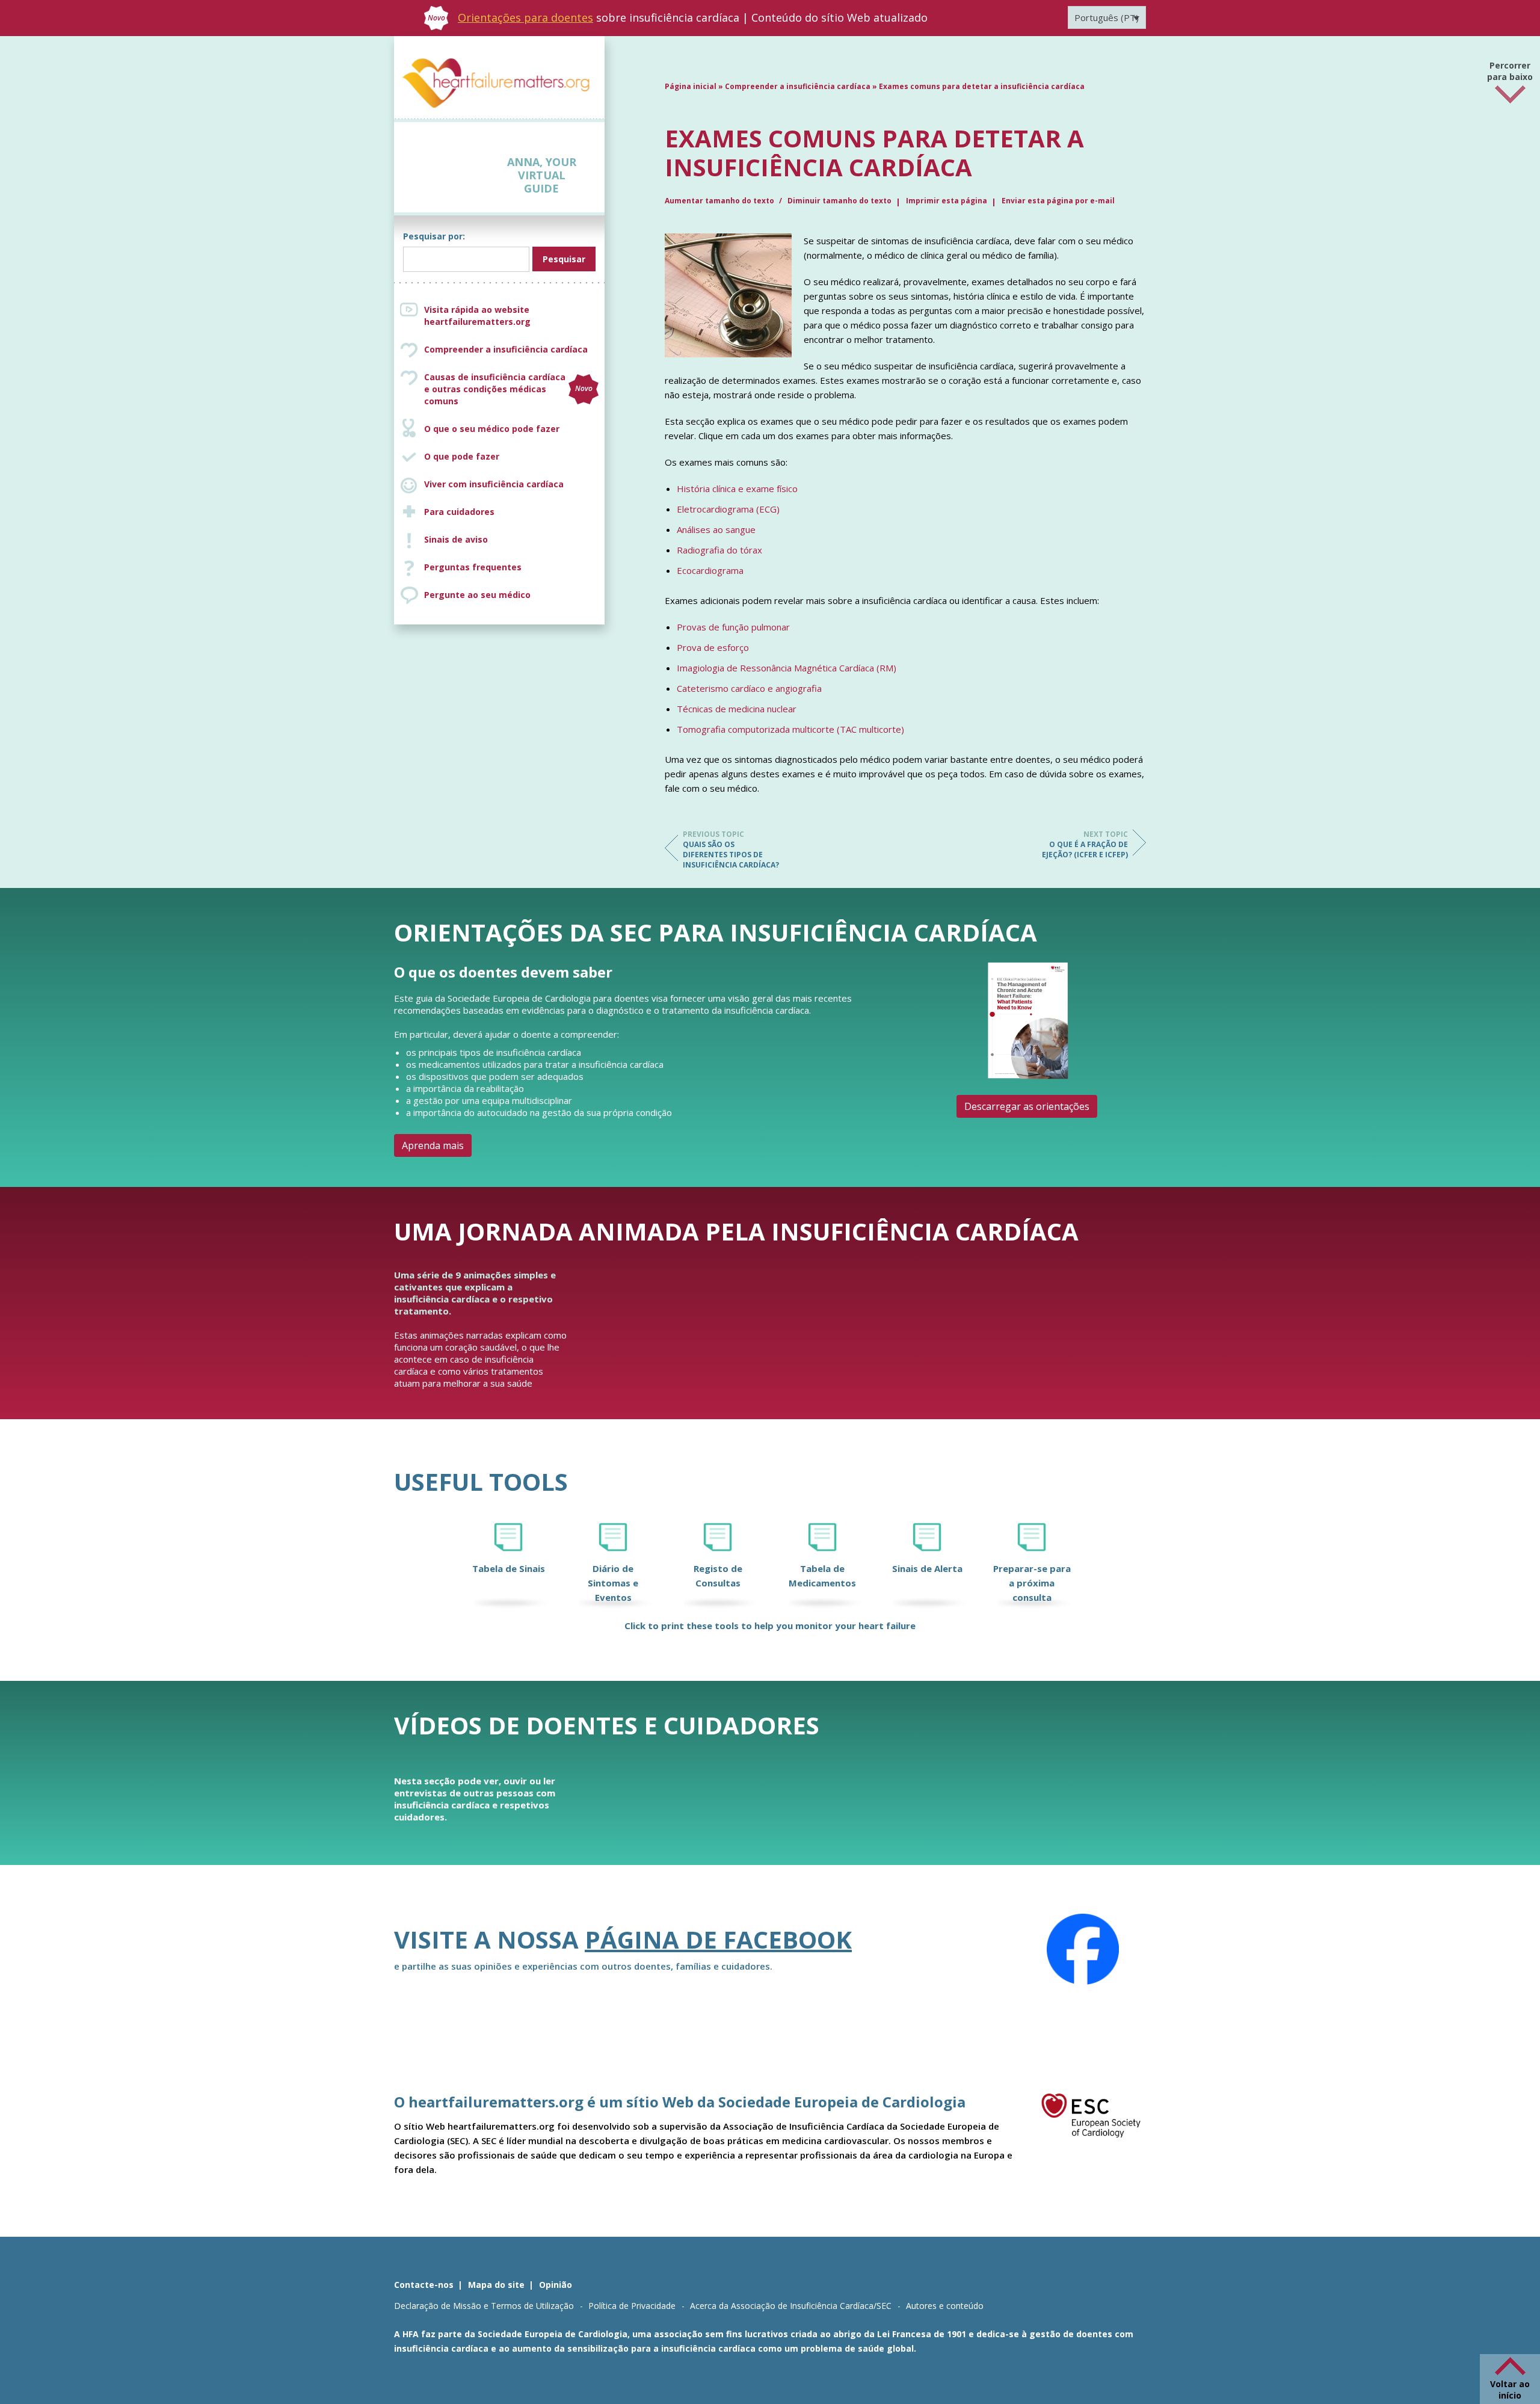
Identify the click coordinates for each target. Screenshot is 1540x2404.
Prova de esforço (713, 647)
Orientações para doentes (525, 17)
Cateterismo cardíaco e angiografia (749, 688)
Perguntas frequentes (473, 567)
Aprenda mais (433, 1145)
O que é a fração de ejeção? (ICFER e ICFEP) (1085, 844)
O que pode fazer (462, 456)
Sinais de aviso (456, 539)
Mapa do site (496, 2285)
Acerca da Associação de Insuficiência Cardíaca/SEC (791, 2306)
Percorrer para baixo (1510, 75)
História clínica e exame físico (737, 489)
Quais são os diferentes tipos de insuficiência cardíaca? (731, 849)
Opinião (556, 2285)
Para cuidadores (459, 512)
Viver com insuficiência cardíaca (494, 484)
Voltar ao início (1510, 2390)
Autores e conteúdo (945, 2306)
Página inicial (691, 86)
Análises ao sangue (716, 529)
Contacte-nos (424, 2285)
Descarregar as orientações (1027, 1106)
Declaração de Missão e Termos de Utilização (484, 2306)
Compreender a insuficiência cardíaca (506, 349)
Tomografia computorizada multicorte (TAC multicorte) (790, 729)
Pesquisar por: (434, 236)
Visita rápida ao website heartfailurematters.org (477, 316)
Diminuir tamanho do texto (839, 201)
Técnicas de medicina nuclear (737, 709)
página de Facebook (718, 1939)
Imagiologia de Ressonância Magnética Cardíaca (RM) (787, 668)
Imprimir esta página (947, 201)
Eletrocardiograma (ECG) (728, 509)
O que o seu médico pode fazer (492, 429)
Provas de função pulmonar (733, 627)
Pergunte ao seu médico (477, 595)
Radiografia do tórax (719, 550)
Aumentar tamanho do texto (720, 201)
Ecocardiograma (710, 570)
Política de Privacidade (632, 2306)
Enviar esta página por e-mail (1058, 201)
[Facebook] (1083, 1949)
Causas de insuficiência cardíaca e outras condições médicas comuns (508, 389)
